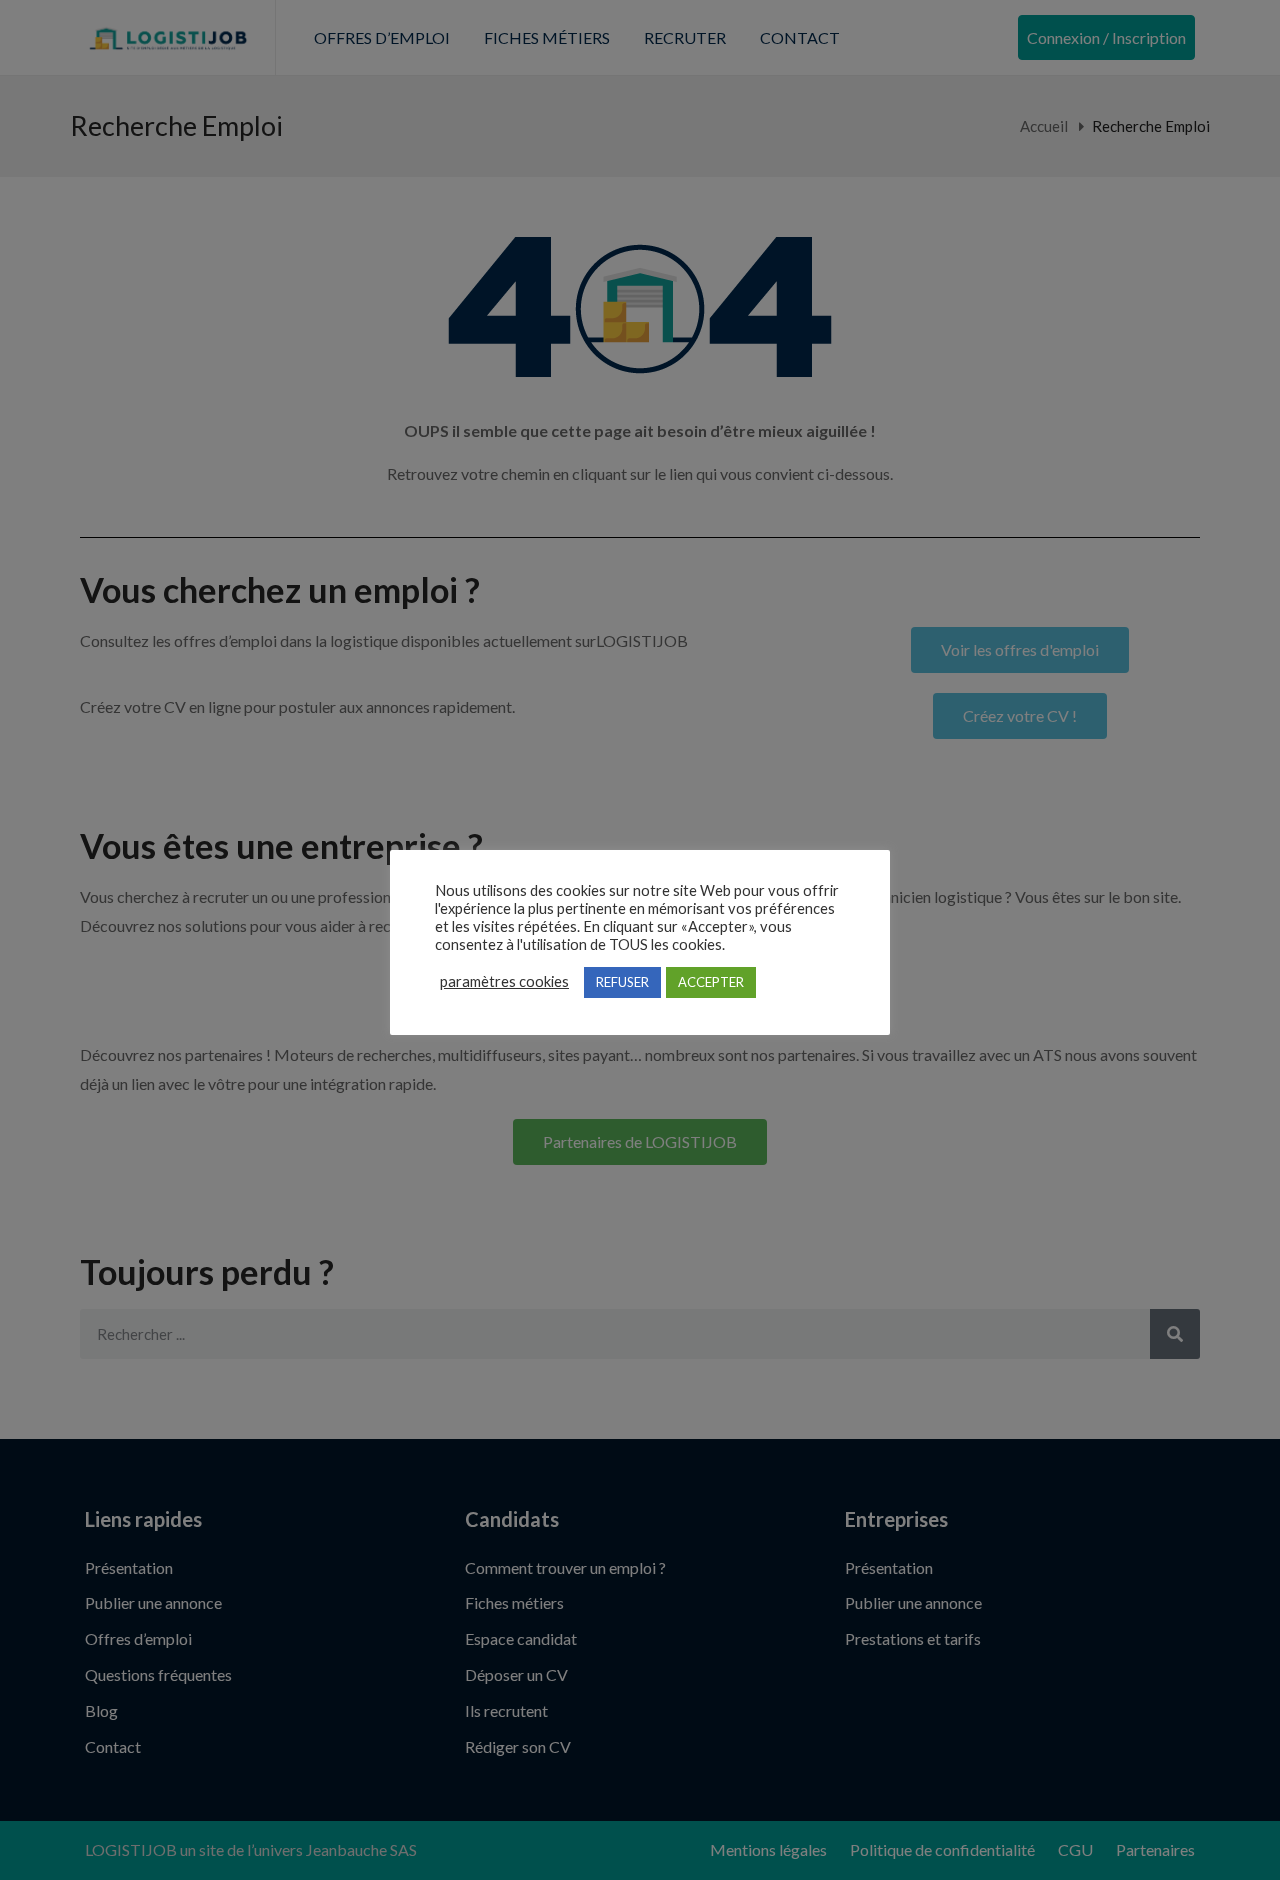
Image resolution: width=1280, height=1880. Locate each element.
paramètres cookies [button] (504, 981)
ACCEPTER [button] (711, 982)
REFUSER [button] (622, 982)
